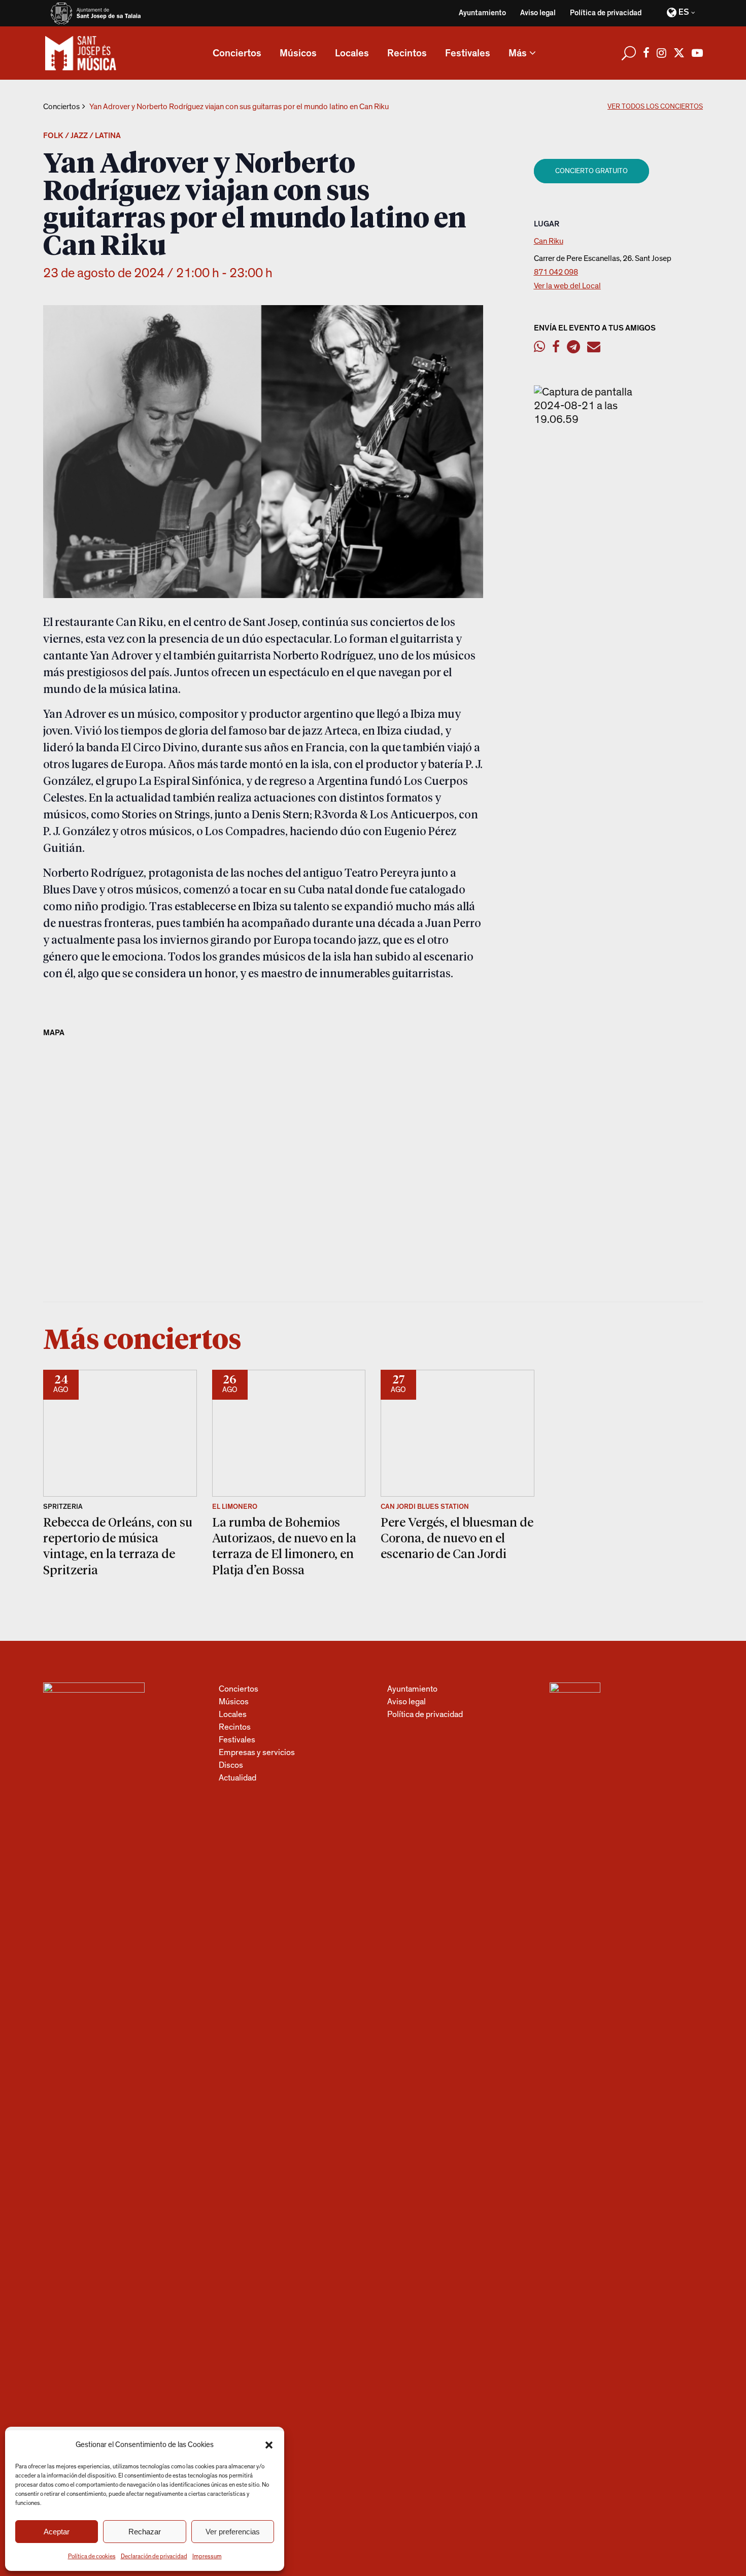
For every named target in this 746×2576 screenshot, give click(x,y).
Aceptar (57, 2532)
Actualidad (238, 1778)
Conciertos (61, 107)
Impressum (207, 2556)
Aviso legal (538, 13)
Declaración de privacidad (154, 2556)
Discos (231, 1765)
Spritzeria (63, 1507)
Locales (233, 1714)
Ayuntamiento (482, 13)
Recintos (235, 1727)
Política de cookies (92, 2556)
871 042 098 (556, 272)
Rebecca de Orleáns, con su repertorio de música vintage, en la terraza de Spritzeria (118, 1546)
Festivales (237, 1740)
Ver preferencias (233, 2532)
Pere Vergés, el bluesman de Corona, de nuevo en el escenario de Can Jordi (457, 1538)
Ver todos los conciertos (655, 107)
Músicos (234, 1702)
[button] (269, 2445)
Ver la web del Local (567, 286)
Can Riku (549, 241)
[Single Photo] (595, 419)
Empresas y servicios (257, 1752)
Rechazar (145, 2532)
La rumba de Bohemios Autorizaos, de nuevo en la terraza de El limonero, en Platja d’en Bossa (284, 1546)
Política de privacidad (606, 13)
